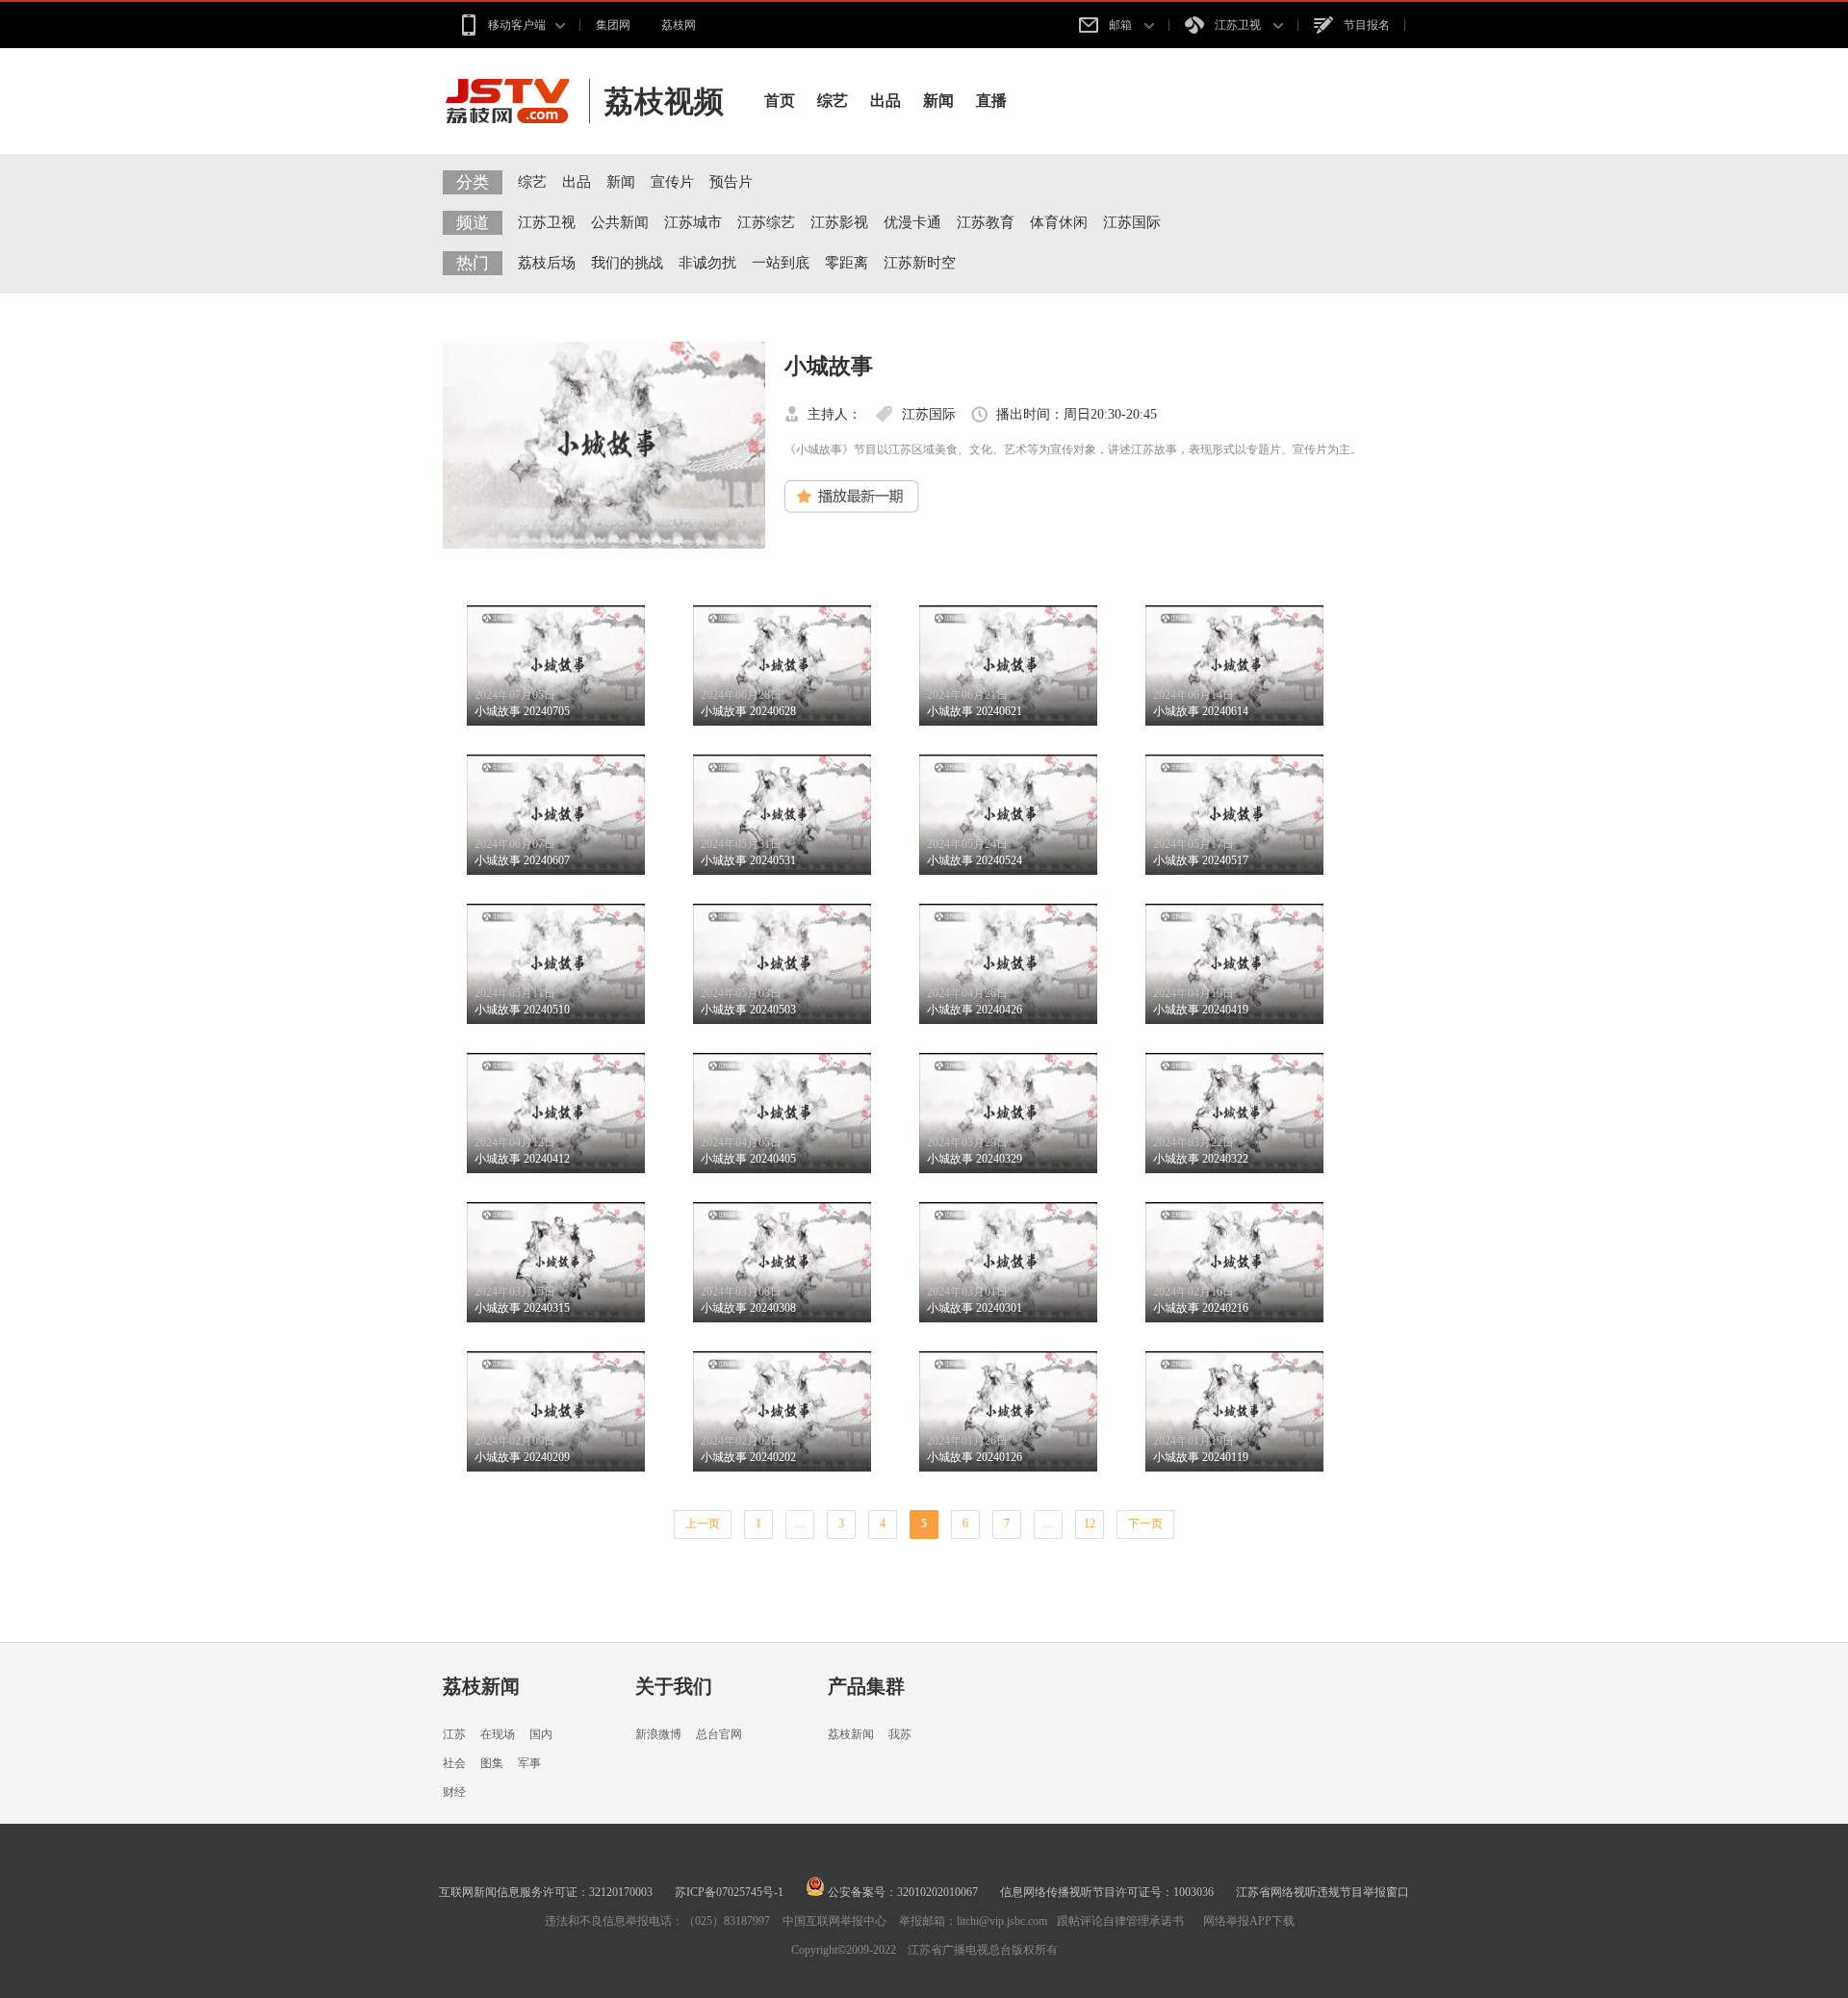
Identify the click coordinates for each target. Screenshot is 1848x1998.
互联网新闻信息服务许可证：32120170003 (546, 1892)
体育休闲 (1059, 222)
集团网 (613, 25)
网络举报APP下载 (1249, 1921)
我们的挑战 (627, 263)
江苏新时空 (920, 263)
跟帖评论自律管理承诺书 (1120, 1921)
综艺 (833, 101)
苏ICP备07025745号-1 (729, 1892)
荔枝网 (679, 25)
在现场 (498, 1734)
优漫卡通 (912, 222)
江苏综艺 (766, 222)
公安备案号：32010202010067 (901, 1892)
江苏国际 (1132, 222)
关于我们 (674, 1686)
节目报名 (1367, 25)
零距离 (847, 263)
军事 (529, 1763)
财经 (454, 1792)
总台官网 (719, 1734)
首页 (780, 101)
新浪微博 (658, 1734)
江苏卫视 (1239, 25)
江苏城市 (693, 222)
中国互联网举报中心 (834, 1921)
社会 (454, 1763)
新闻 (938, 101)
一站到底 (781, 263)
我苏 (900, 1734)
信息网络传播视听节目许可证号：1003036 (1107, 1892)
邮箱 (1122, 25)
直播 (991, 101)
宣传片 (672, 182)
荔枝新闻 (481, 1686)
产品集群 (866, 1686)
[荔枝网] (516, 101)
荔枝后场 (547, 263)
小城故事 (829, 366)
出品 (885, 101)
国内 (541, 1734)
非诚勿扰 (707, 263)
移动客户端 (517, 25)
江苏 (454, 1734)
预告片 (731, 182)
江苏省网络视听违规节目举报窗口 (1322, 1892)
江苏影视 (839, 222)
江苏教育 (986, 222)
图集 (492, 1763)
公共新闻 (620, 222)
